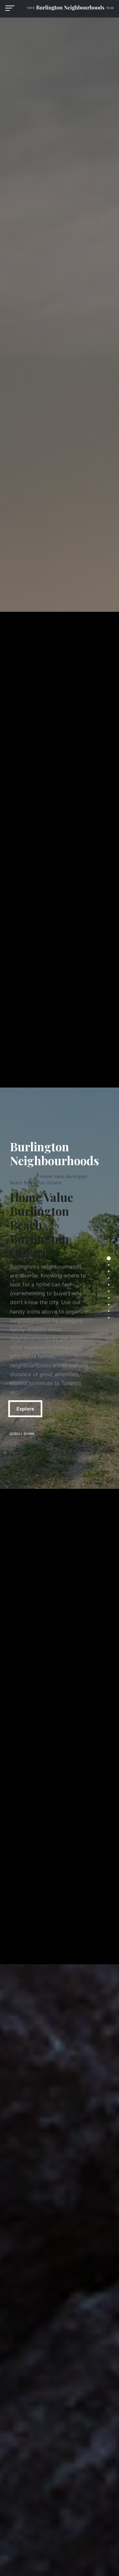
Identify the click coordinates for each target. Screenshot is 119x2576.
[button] (10, 8)
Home (17, 1176)
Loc (32, 1176)
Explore (25, 1409)
